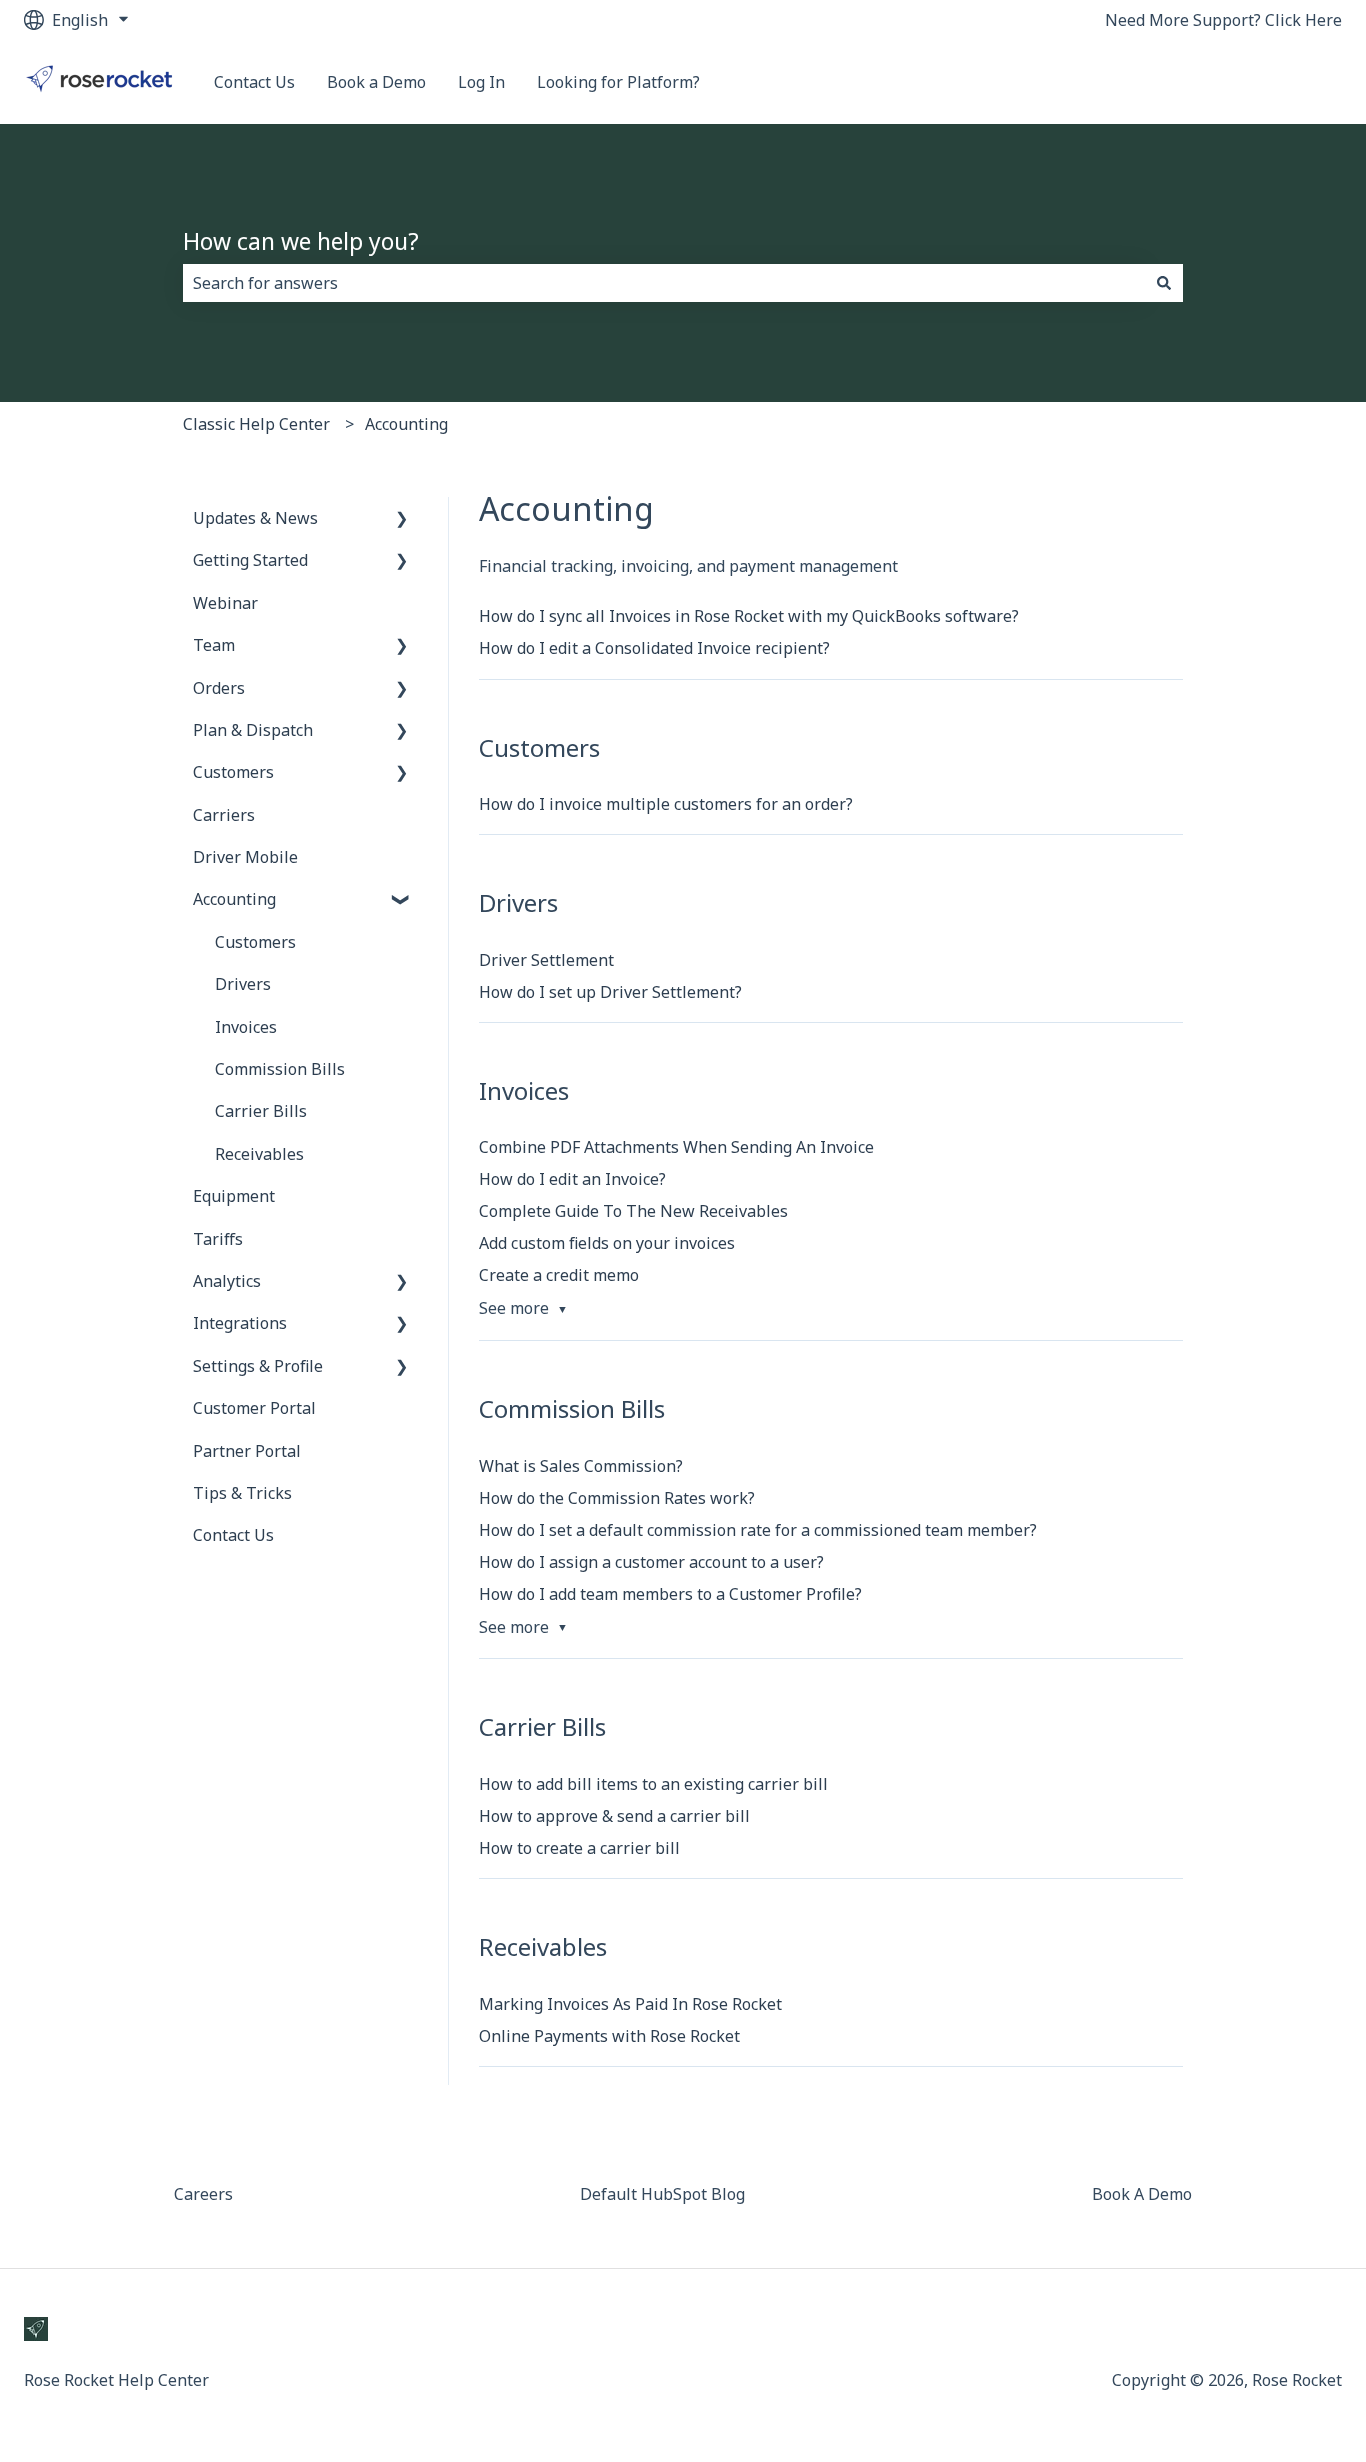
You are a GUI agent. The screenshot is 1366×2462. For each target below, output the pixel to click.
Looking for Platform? (618, 82)
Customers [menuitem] (233, 772)
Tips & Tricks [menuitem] (242, 1493)
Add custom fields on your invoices (607, 1243)
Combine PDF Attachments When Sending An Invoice (676, 1147)
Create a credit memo (559, 1275)
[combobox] (664, 283)
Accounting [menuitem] (234, 899)
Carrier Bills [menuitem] (261, 1111)
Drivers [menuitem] (243, 984)
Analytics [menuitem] (227, 1281)
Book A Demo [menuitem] (1142, 2194)
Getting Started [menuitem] (250, 560)
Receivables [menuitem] (259, 1154)
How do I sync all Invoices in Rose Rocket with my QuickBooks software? (749, 616)
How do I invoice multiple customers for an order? (666, 804)
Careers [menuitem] (203, 2194)
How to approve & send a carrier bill (614, 1816)
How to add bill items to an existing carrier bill (653, 1784)
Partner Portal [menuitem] (247, 1451)
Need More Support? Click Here (1223, 20)
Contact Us (254, 82)
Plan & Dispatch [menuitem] (253, 730)
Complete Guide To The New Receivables (633, 1211)
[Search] (1164, 283)
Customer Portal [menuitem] (254, 1408)
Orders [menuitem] (219, 688)
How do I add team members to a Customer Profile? (670, 1594)
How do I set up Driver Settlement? (610, 992)
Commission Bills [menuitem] (280, 1069)
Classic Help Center (256, 424)
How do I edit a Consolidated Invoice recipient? (654, 648)
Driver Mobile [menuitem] (245, 857)
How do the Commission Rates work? (617, 1498)
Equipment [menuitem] (234, 1196)
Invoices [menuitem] (246, 1027)
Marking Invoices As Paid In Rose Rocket (630, 2004)
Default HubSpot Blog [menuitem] (662, 2194)
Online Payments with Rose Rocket (609, 2036)
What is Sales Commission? (581, 1466)
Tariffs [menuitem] (218, 1239)
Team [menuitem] (214, 645)
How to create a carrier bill (579, 1848)
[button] (402, 519)
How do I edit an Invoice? (572, 1179)
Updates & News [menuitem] (255, 518)
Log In (481, 82)
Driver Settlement (546, 960)
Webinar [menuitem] (225, 603)
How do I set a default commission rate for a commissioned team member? (758, 1530)
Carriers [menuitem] (224, 815)
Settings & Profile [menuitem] (258, 1366)
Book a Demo (376, 82)
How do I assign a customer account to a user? (651, 1562)
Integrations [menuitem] (240, 1323)
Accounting (406, 424)
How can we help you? (301, 241)
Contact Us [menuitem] (233, 1535)
